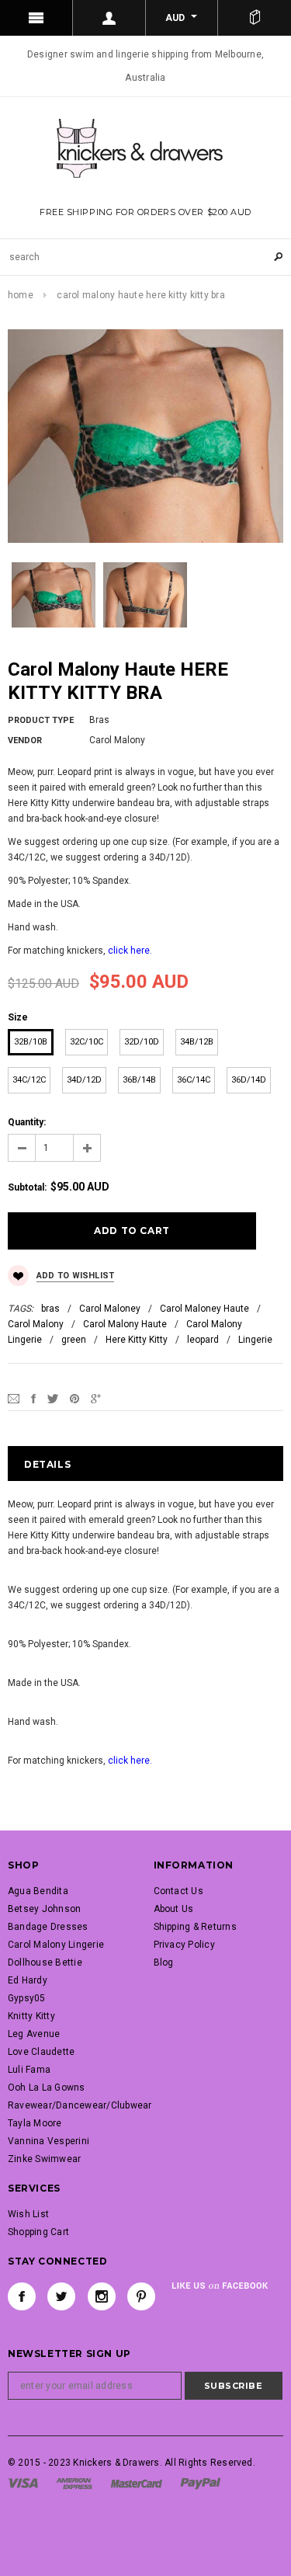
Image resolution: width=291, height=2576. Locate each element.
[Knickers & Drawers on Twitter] (61, 2296)
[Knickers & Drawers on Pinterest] (141, 2296)
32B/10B (31, 1042)
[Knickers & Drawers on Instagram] (102, 2296)
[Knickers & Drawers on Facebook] (22, 2296)
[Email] (14, 1398)
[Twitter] (53, 1398)
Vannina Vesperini (48, 2141)
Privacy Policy (184, 1945)
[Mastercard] (137, 2483)
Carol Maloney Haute (204, 1309)
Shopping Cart (38, 2232)
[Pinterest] (74, 1398)
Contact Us (178, 1891)
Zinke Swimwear (44, 2159)
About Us (174, 1909)
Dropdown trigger (109, 18)
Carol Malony (36, 1324)
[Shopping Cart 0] (255, 18)
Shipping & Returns (195, 1927)
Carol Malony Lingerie (56, 1945)
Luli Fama (29, 2070)
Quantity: (27, 1122)
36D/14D (249, 1080)
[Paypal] (201, 2483)
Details (47, 1464)
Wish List (28, 2214)
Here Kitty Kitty (137, 1340)
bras (50, 1309)
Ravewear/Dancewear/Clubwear (80, 2105)
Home (21, 295)
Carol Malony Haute (125, 1324)
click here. (130, 951)
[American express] (74, 2483)
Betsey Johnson (44, 1909)
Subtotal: (27, 1187)
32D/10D (142, 1042)
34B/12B (197, 1042)
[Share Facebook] (33, 1398)
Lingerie (255, 1340)
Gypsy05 (27, 1998)
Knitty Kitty (31, 2016)
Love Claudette (41, 2052)
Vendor (25, 740)
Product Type (41, 720)
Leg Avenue (34, 2034)
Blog (164, 1962)
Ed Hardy (28, 1980)
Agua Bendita (38, 1891)
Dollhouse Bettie (45, 1962)
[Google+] (96, 1398)
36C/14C (194, 1080)
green (74, 1340)
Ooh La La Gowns (47, 2088)
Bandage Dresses (48, 1927)
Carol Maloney (110, 1309)
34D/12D (84, 1080)
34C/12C (29, 1080)
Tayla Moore (35, 2123)
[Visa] (23, 2483)
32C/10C (87, 1042)
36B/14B (139, 1080)
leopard (203, 1340)
